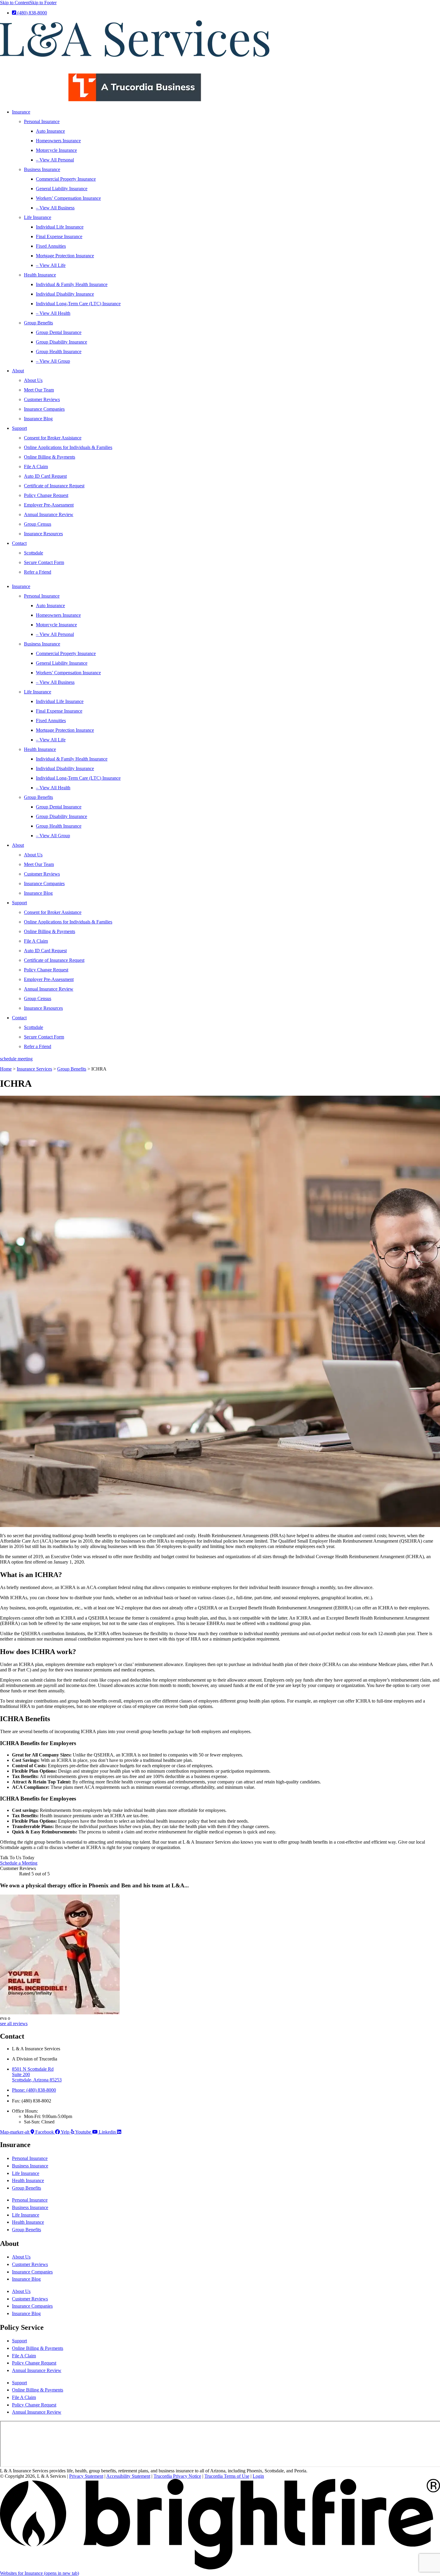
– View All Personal (55, 160)
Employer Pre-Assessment (49, 505)
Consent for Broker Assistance (53, 438)
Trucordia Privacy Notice (177, 2476)
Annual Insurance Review (49, 514)
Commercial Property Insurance (66, 179)
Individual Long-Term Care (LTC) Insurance (78, 304)
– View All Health (53, 313)
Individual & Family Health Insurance (72, 284)
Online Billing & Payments (50, 457)
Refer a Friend (38, 572)
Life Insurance (38, 217)
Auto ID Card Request (45, 476)
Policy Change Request (46, 495)
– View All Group (53, 361)
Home (6, 1069)
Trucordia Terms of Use (227, 2476)
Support (19, 428)
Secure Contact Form (44, 562)
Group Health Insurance (59, 352)
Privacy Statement (86, 2476)
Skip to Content (15, 3)
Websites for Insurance (40, 2573)
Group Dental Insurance (59, 332)
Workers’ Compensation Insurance (68, 198)
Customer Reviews (42, 399)
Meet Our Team (39, 390)
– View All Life (51, 265)
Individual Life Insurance (60, 227)
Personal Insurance (42, 121)
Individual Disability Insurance (65, 294)
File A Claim (36, 467)
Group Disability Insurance (62, 342)
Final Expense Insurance (59, 236)
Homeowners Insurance (58, 141)
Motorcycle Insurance (56, 150)
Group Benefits (38, 323)
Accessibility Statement (128, 2476)
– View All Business (55, 208)
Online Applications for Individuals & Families (68, 447)
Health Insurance (40, 275)
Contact (19, 543)
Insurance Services (34, 1069)
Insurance (21, 112)
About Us (33, 380)
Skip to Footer (43, 3)
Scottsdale (34, 553)
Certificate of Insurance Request (54, 486)
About (18, 371)
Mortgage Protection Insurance (65, 256)
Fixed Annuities (51, 246)
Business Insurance (42, 169)
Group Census (38, 524)
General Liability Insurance (62, 189)
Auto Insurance (50, 131)
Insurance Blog (38, 419)
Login (258, 2476)
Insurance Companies (44, 409)
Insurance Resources (43, 534)
